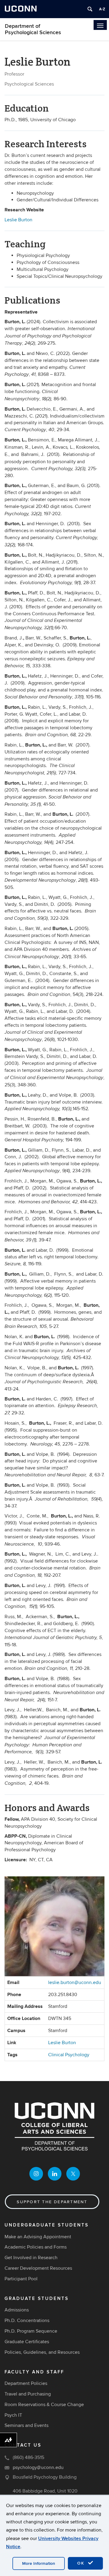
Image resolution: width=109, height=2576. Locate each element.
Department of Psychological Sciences (33, 29)
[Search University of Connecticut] (90, 9)
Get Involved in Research (31, 2258)
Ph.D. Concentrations (27, 2321)
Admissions (17, 2310)
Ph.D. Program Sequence (31, 2331)
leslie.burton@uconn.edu (75, 1982)
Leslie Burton (19, 220)
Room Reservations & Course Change (44, 2405)
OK (82, 2563)
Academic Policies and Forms (36, 2247)
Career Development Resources (38, 2268)
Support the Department (52, 2202)
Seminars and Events (26, 2425)
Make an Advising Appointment (38, 2237)
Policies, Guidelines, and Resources (42, 2352)
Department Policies (26, 2383)
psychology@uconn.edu (38, 2467)
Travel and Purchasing (28, 2394)
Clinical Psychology (69, 2055)
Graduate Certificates (27, 2342)
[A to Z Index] (102, 9)
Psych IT (13, 2415)
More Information (39, 2563)
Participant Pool (21, 2279)
